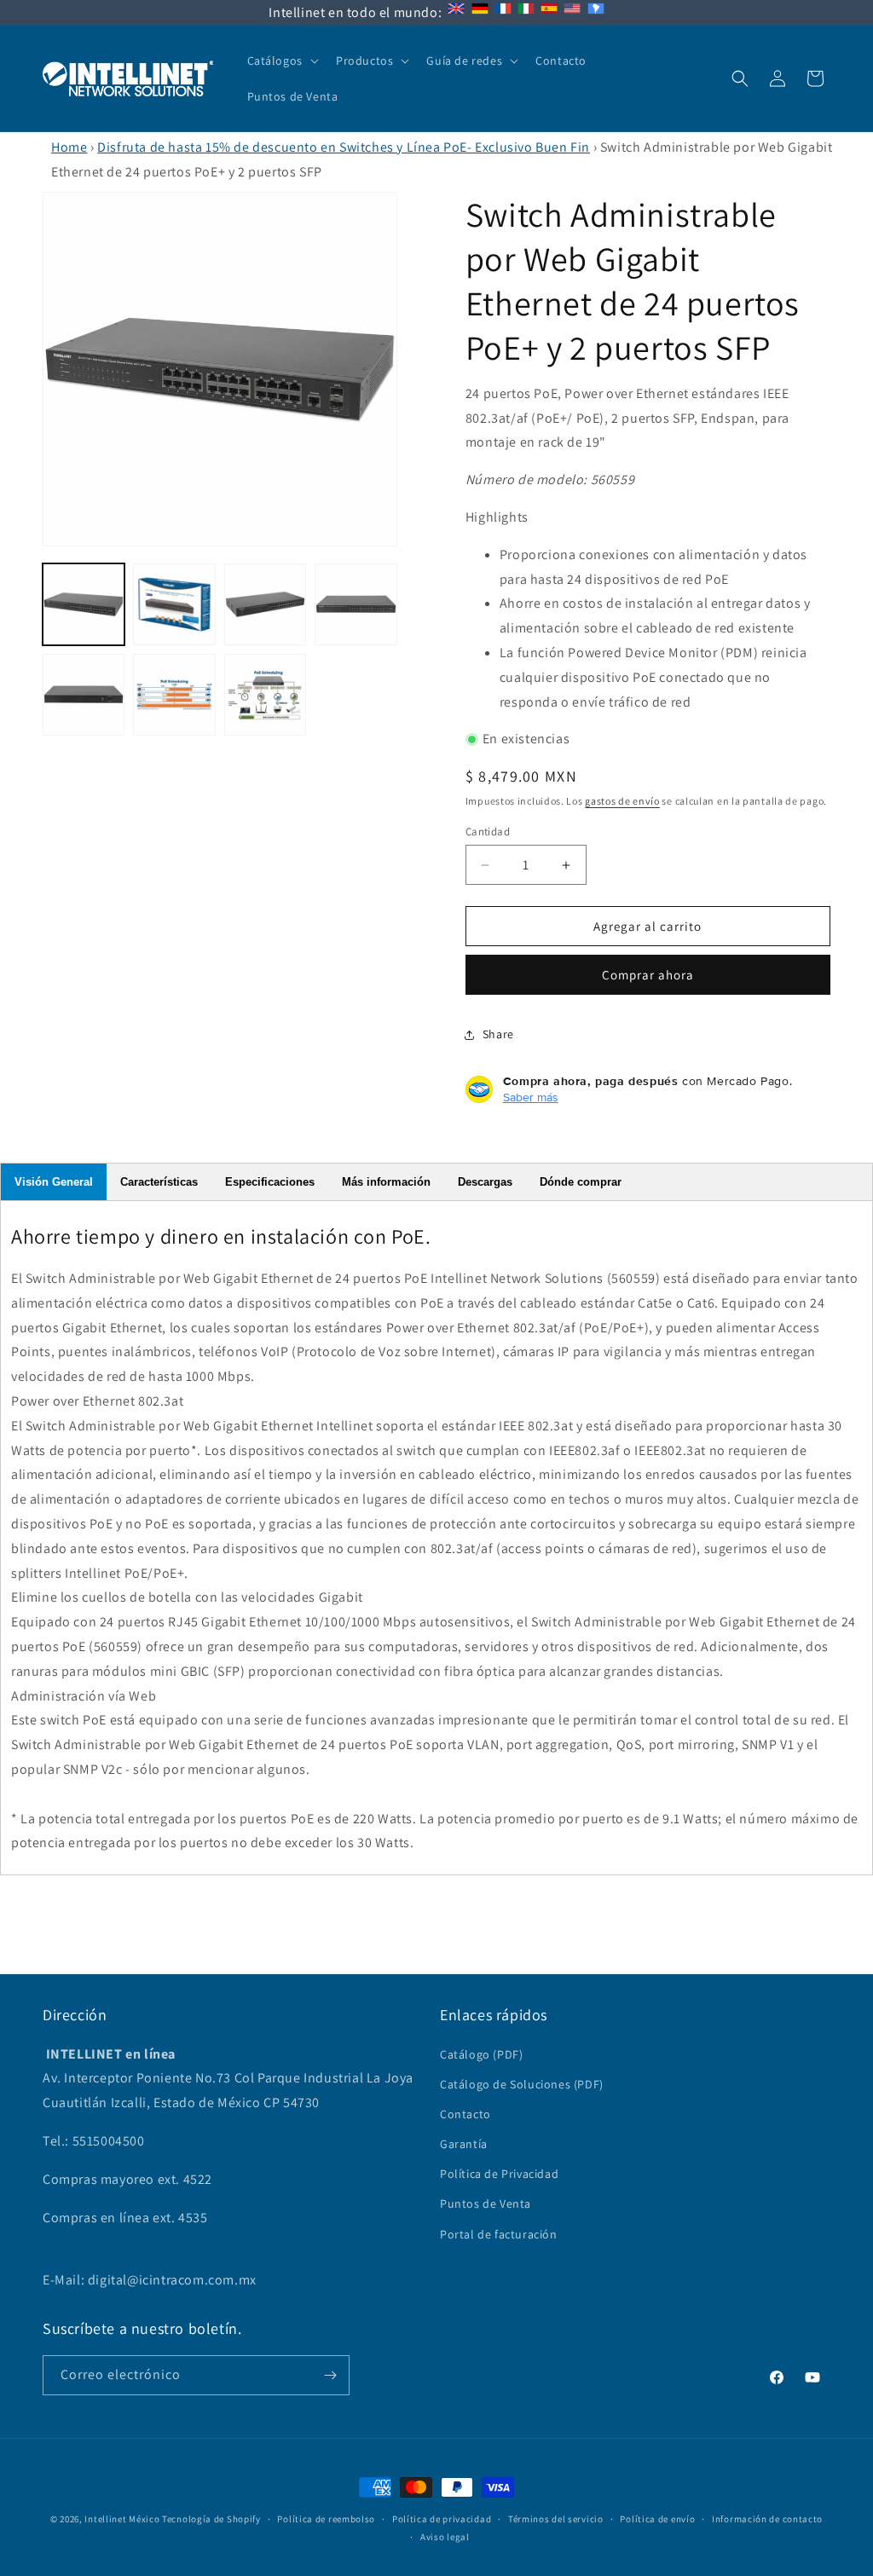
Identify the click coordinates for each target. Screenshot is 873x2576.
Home (69, 147)
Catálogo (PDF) (481, 2054)
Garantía (464, 2144)
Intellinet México (122, 2519)
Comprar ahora (648, 975)
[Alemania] (480, 12)
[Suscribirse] (330, 2375)
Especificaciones (270, 1182)
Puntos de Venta (486, 2203)
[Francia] (503, 12)
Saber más (531, 1097)
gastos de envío (622, 801)
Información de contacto (767, 2519)
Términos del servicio (556, 2519)
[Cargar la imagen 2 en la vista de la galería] (174, 604)
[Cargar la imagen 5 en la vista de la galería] (84, 695)
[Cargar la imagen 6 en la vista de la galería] (174, 695)
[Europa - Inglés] (456, 12)
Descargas (485, 1182)
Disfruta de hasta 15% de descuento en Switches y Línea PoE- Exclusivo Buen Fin (344, 147)
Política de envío (657, 2519)
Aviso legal (445, 2537)
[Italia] (526, 12)
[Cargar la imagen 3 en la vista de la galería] (265, 604)
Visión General (54, 1182)
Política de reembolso (326, 2519)
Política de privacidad (442, 2519)
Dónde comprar (581, 1182)
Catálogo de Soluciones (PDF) (522, 2084)
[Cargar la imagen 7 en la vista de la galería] (265, 695)
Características (159, 1182)
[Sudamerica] (596, 12)
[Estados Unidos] (572, 12)
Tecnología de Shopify (211, 2519)
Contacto (465, 2114)
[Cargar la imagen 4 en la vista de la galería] (356, 604)
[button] (281, 61)
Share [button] (498, 1034)
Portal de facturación (499, 2234)
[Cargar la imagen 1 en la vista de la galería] (84, 604)
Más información (386, 1182)
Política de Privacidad (499, 2174)
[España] (549, 12)
